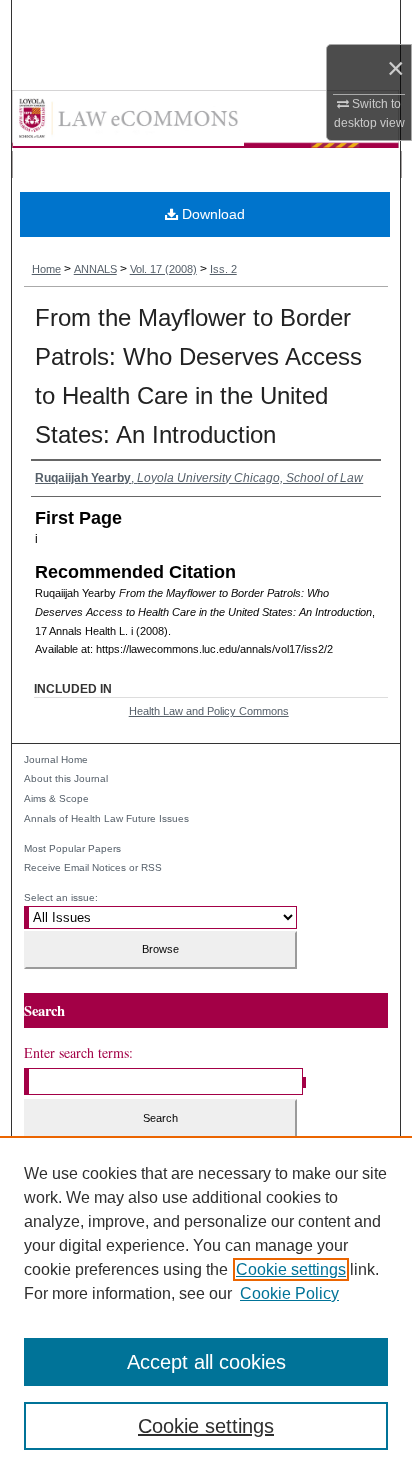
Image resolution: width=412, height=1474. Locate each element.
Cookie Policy (289, 1293)
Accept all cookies (206, 1362)
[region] (206, 1305)
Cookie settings (291, 1269)
